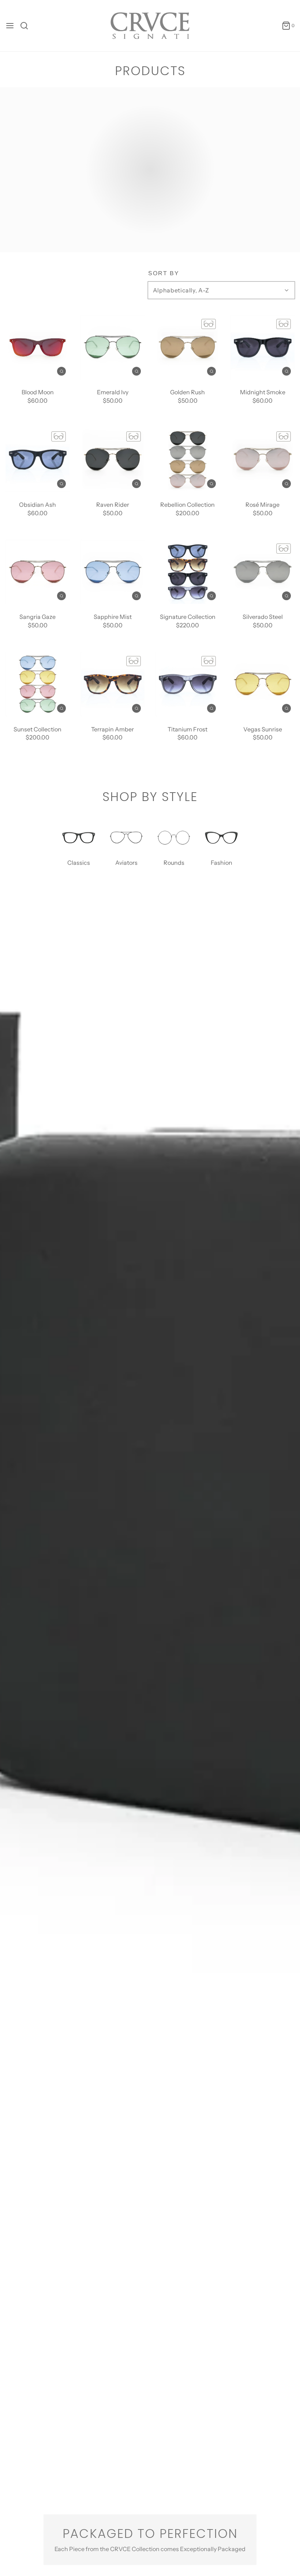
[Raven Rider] (112, 460)
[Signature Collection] (187, 572)
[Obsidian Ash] (37, 460)
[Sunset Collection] (37, 684)
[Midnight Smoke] (262, 347)
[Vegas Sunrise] (262, 684)
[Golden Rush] (187, 347)
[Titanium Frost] (187, 684)
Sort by (164, 273)
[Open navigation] (10, 26)
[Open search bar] (27, 26)
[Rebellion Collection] (187, 460)
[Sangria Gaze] (37, 572)
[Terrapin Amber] (112, 684)
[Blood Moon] (37, 347)
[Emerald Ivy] (112, 347)
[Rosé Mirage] (262, 460)
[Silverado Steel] (262, 572)
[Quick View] (61, 371)
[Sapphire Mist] (112, 572)
